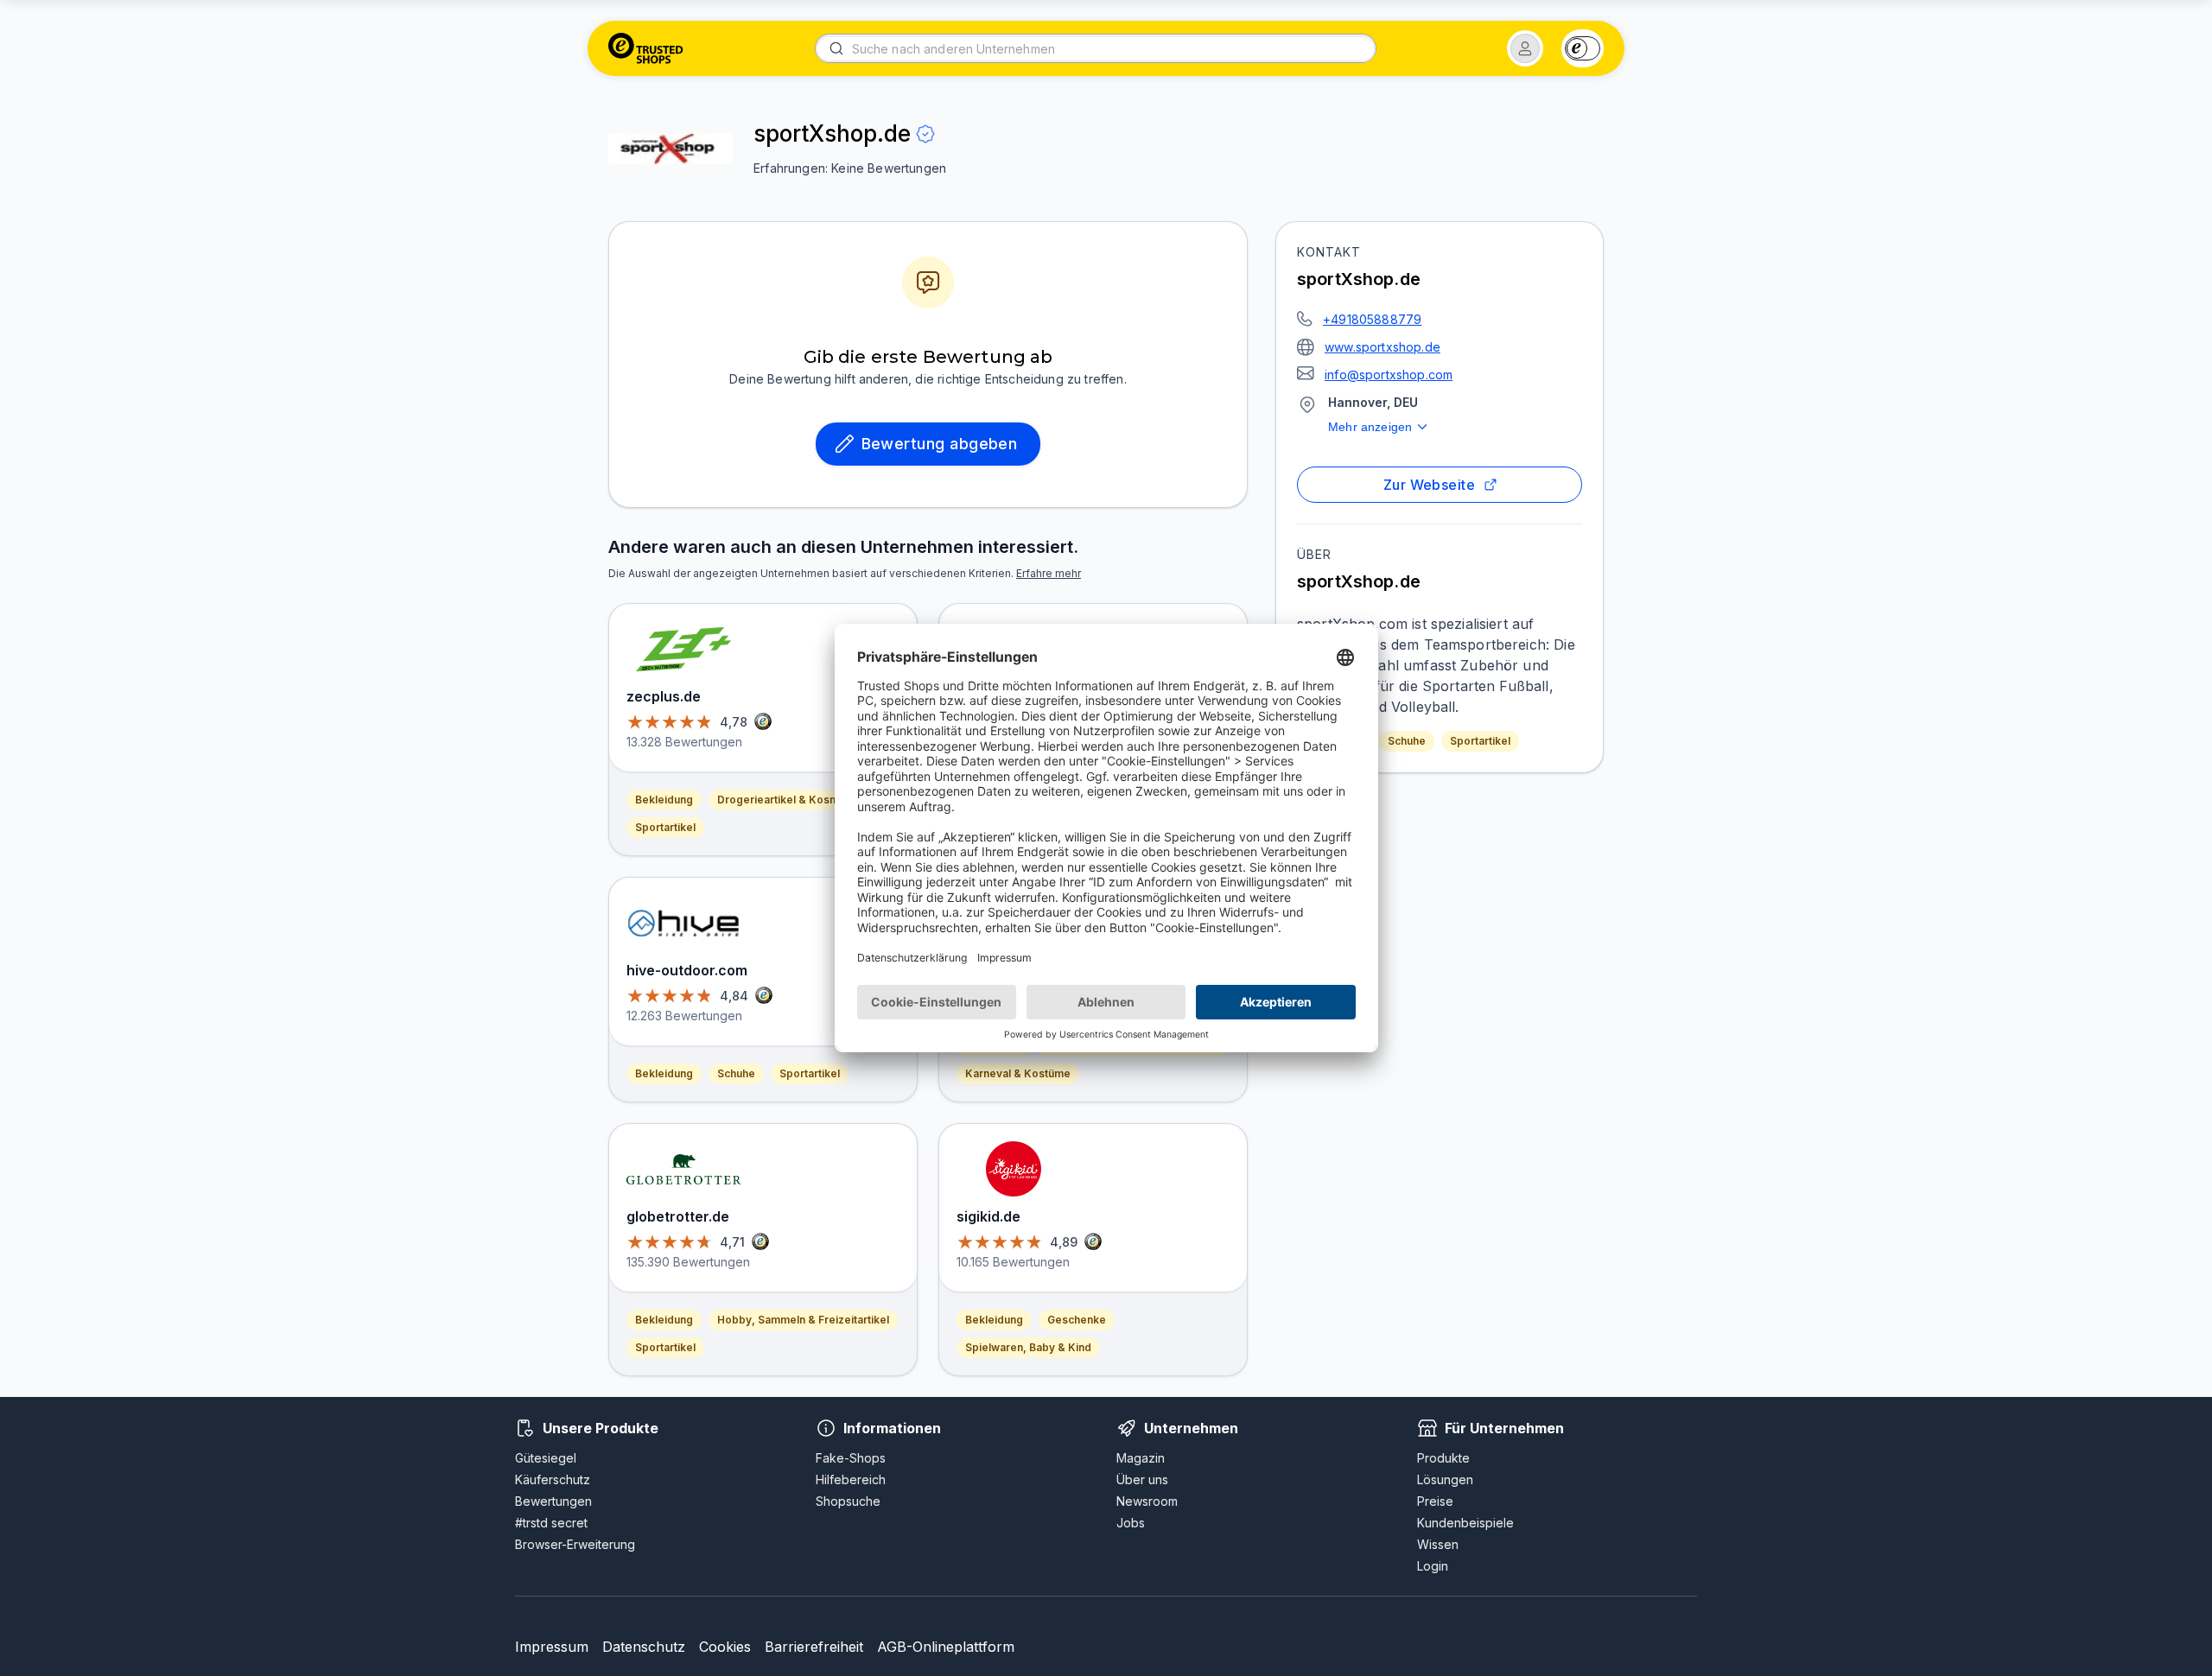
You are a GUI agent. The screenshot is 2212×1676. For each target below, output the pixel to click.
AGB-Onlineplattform (946, 1647)
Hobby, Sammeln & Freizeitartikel (803, 1320)
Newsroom (1147, 1501)
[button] (1525, 48)
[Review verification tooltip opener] (925, 134)
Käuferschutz (553, 1479)
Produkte (1443, 1458)
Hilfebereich (851, 1479)
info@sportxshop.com (1389, 375)
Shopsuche (848, 1501)
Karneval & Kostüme (1018, 1073)
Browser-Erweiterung (575, 1544)
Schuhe (1407, 741)
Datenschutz (644, 1647)
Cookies (725, 1647)
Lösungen (1445, 1479)
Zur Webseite (1430, 485)
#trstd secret (551, 1523)
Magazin (1141, 1458)
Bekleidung (664, 800)
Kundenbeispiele (1465, 1523)
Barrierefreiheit (814, 1647)
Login (1433, 1566)
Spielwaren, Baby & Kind (1028, 1347)
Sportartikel (1480, 741)
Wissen (1438, 1544)
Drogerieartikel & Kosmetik (788, 800)
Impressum (552, 1647)
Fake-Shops (851, 1458)
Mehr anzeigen (1370, 427)
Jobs (1131, 1523)
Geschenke (1077, 1320)
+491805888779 (1372, 319)
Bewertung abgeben (940, 444)
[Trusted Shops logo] (646, 48)
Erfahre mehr (1049, 573)
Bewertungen (553, 1501)
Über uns (1142, 1479)
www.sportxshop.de (1382, 347)
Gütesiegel (546, 1458)
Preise (1435, 1501)
